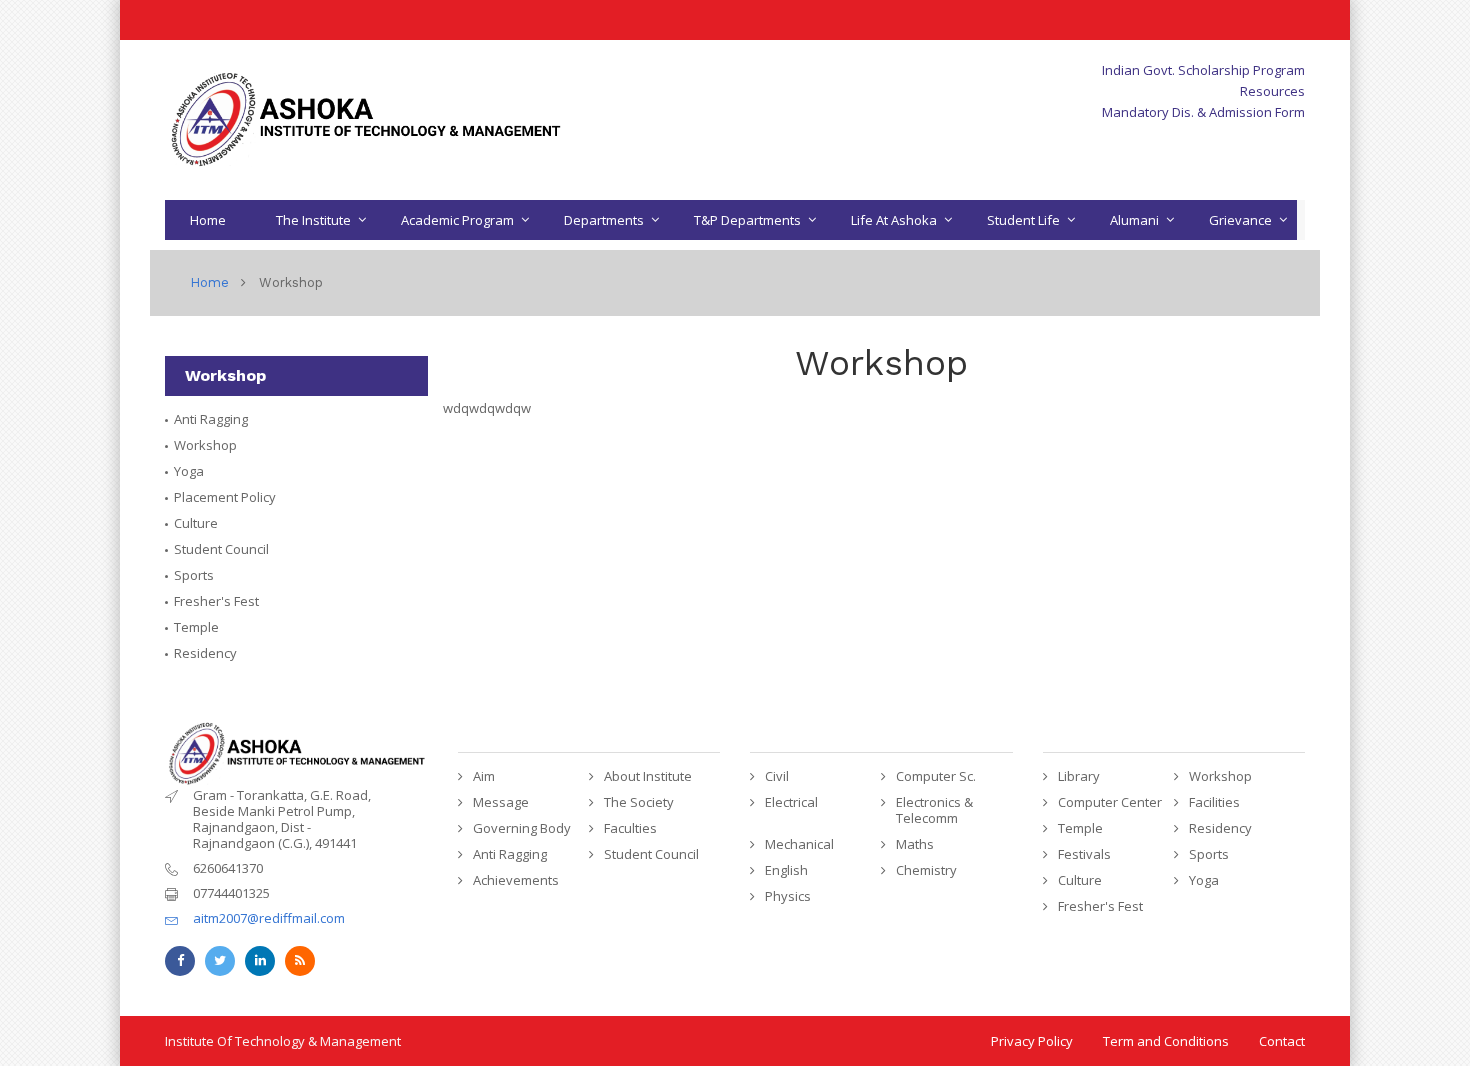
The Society (639, 802)
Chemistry (926, 870)
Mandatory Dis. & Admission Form (1203, 112)
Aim (484, 776)
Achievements (516, 880)
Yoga (189, 471)
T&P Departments (747, 220)
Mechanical (799, 844)
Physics (788, 896)
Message (501, 802)
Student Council (221, 549)
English (786, 870)
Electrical (791, 802)
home (209, 282)
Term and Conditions (1166, 1041)
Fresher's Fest (216, 601)
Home (208, 220)
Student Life (1023, 220)
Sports (194, 575)
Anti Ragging (211, 419)
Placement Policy (225, 497)
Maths (915, 844)
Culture (196, 523)
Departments (604, 220)
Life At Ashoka (894, 220)
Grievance (1240, 220)
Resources (1272, 91)
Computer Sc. (936, 776)
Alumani (1134, 220)
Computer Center (1110, 802)
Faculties (630, 828)
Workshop (205, 445)
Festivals (1084, 854)
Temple (196, 627)
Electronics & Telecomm (934, 810)
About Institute (648, 776)
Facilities (1214, 802)
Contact (1282, 1041)
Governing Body (522, 828)
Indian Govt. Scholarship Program (1203, 70)
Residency (205, 653)
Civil (777, 776)
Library (1079, 776)
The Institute (313, 220)
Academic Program (457, 220)
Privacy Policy (1032, 1041)
